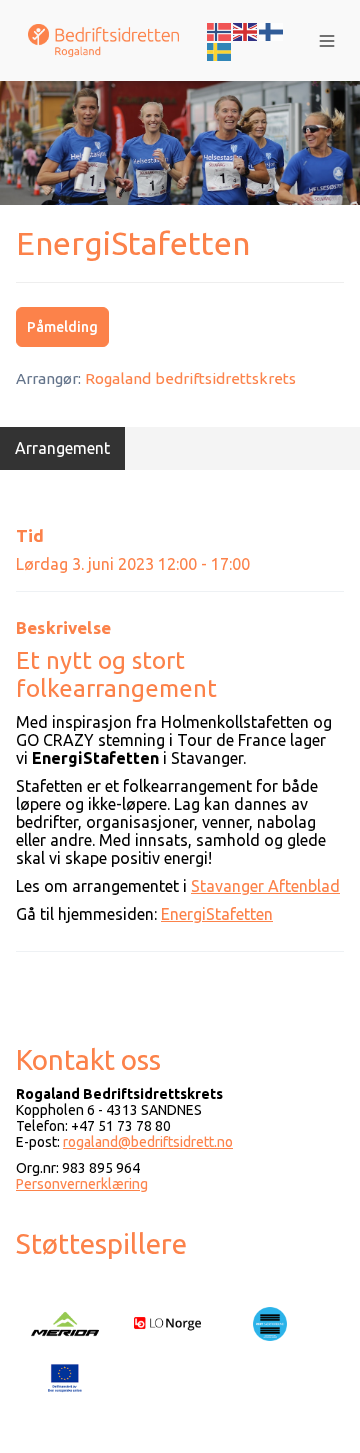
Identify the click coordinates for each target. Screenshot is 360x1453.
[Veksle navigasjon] (327, 41)
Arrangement (62, 448)
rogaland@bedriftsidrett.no (148, 1142)
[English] (246, 30)
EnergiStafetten (217, 914)
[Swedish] (220, 50)
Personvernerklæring (82, 1184)
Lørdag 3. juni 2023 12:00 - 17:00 (133, 564)
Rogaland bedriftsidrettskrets (190, 378)
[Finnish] (272, 30)
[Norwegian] (220, 30)
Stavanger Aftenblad (265, 886)
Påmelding (62, 327)
